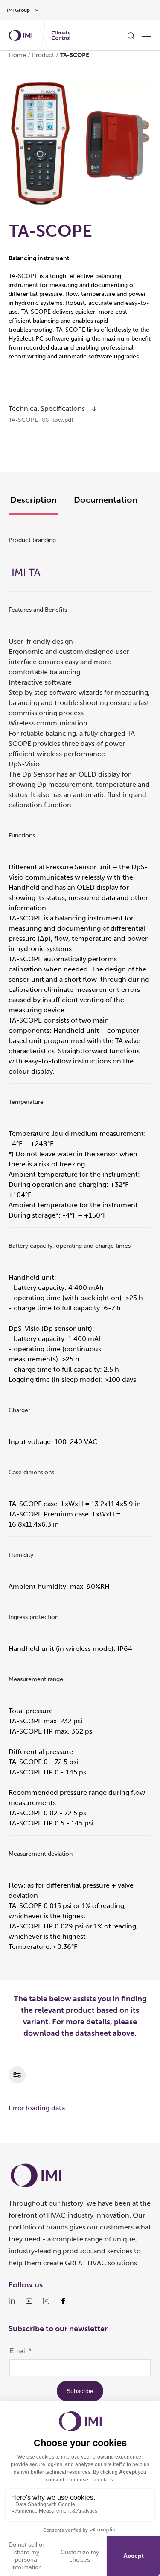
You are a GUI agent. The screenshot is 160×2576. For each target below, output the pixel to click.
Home (17, 55)
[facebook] (63, 2301)
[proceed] (94, 409)
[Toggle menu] (146, 35)
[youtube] (29, 2301)
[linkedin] (12, 2301)
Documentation (106, 500)
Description (33, 500)
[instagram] (46, 2301)
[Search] (131, 35)
